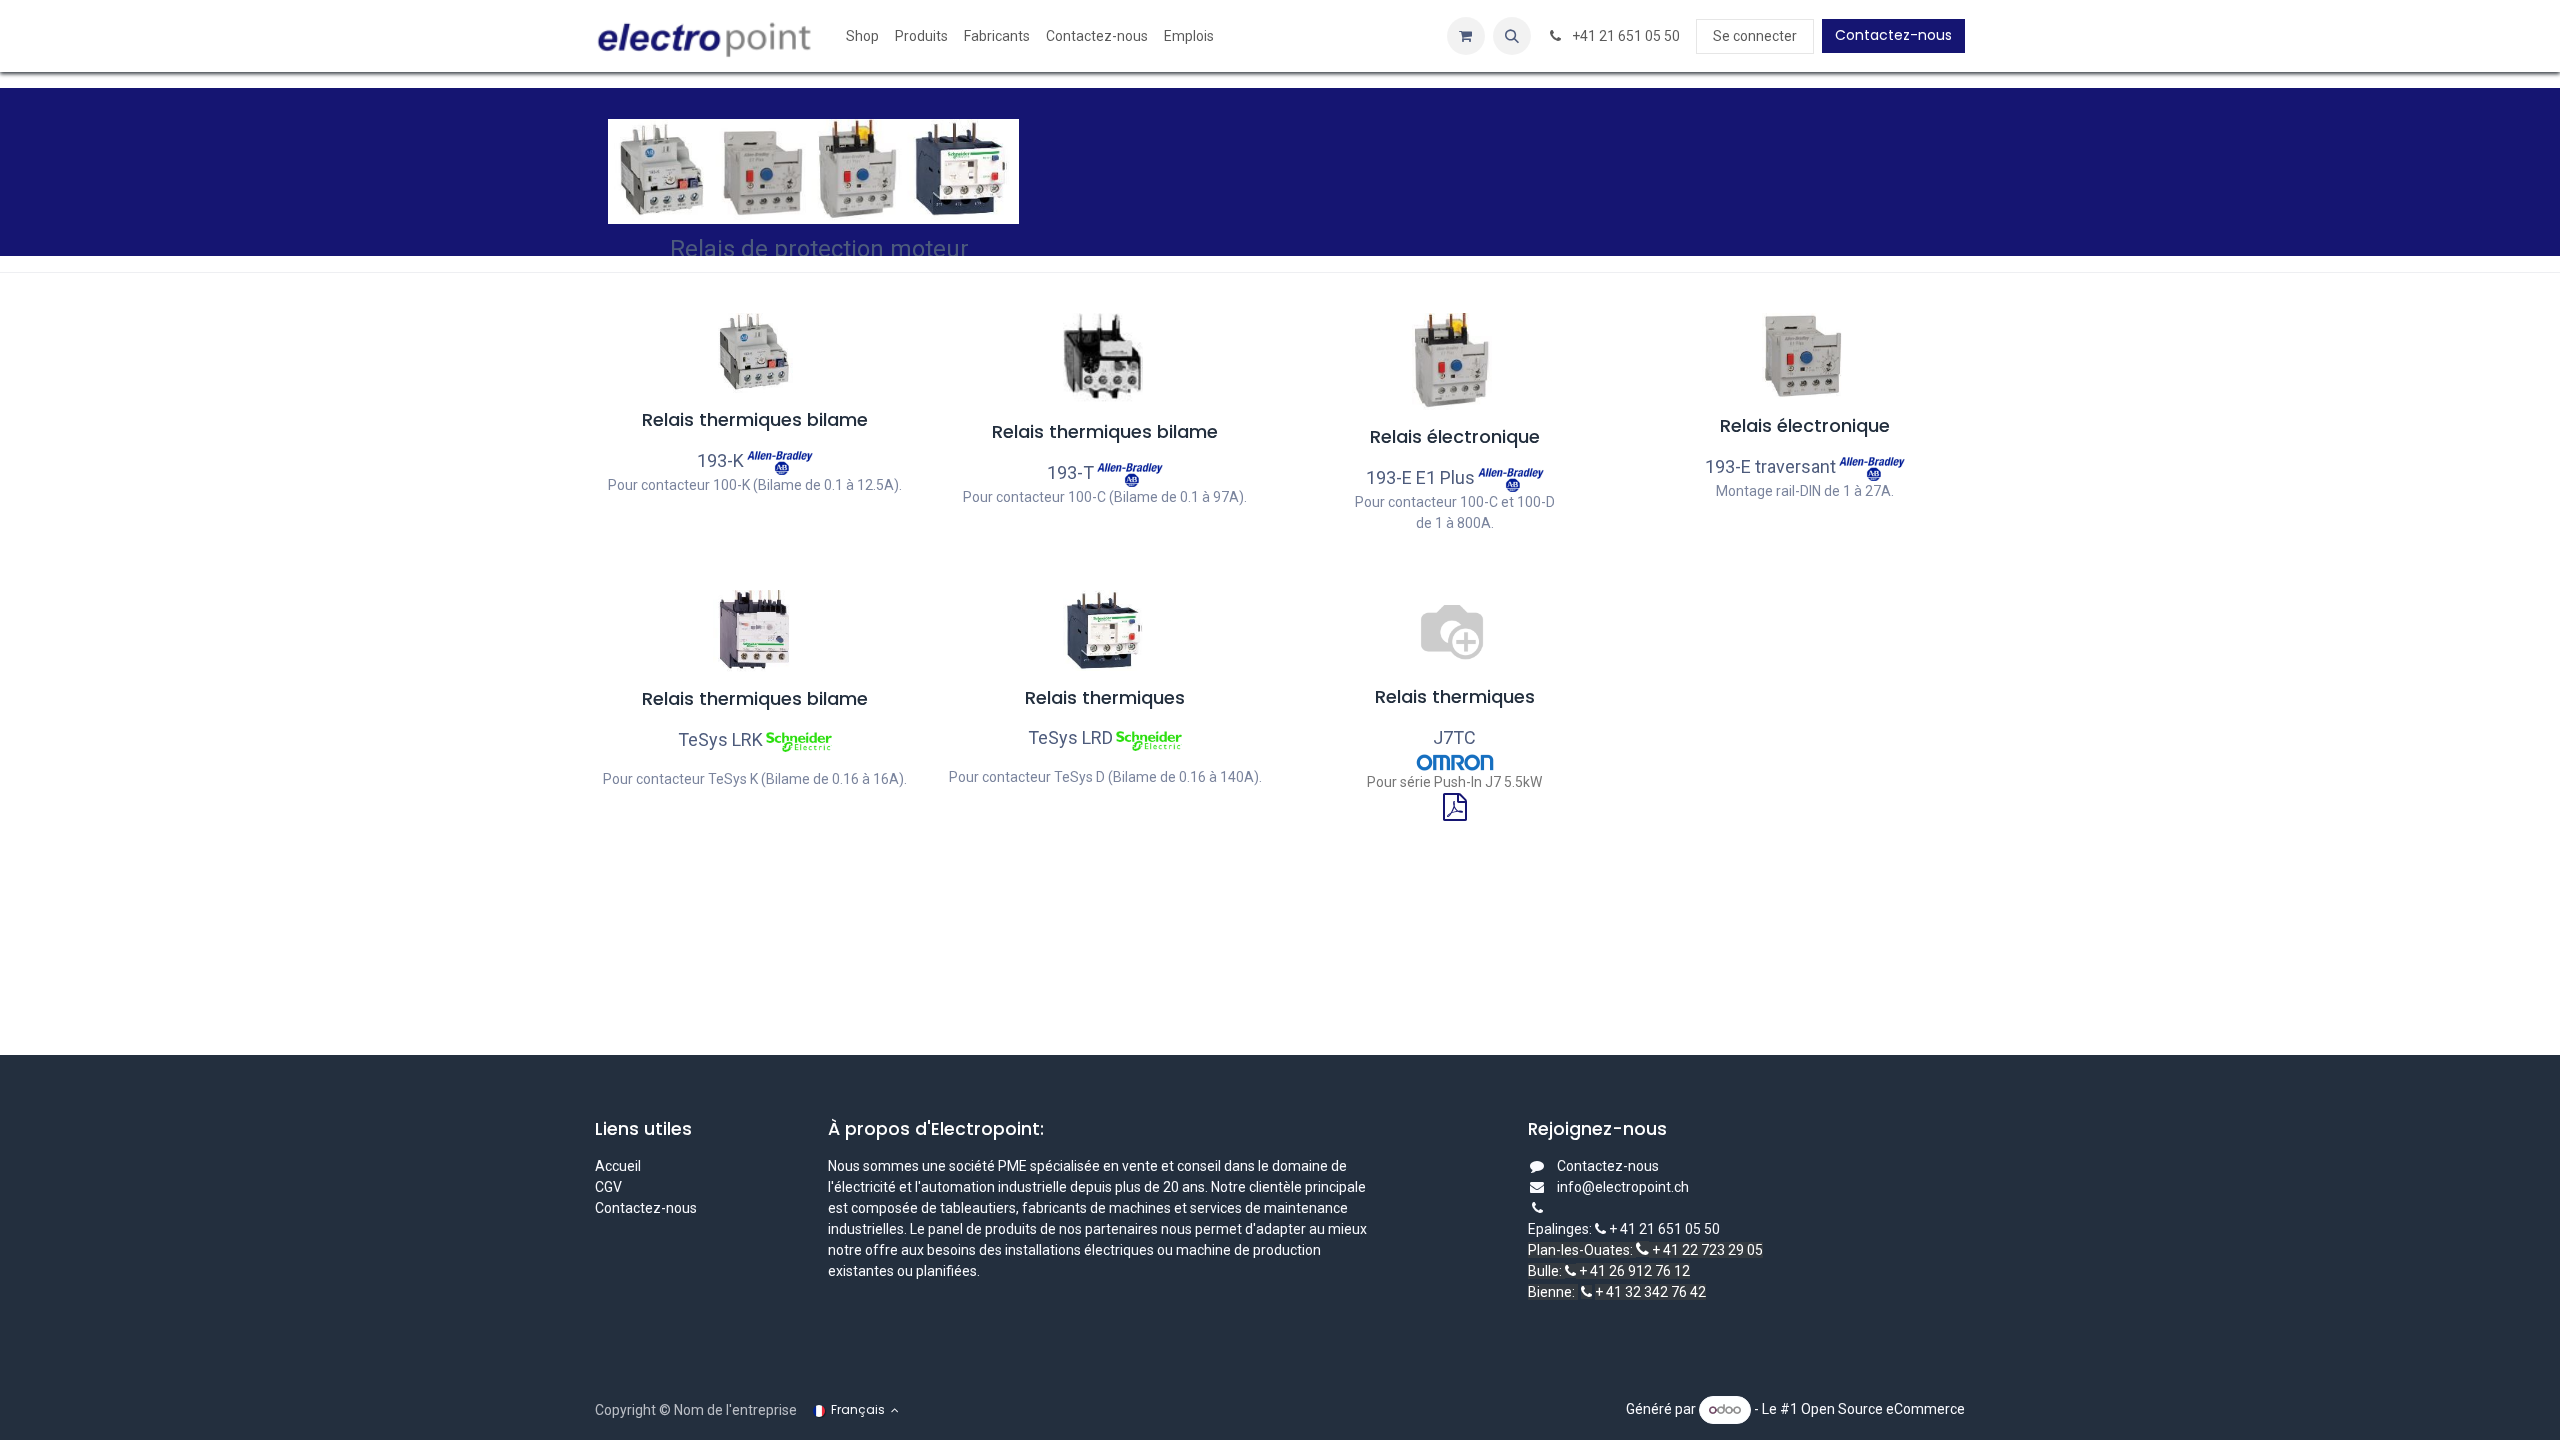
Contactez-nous (1893, 35)
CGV (610, 1187)
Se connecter (1755, 36)
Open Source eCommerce (1883, 1409)
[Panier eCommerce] (1466, 36)
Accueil (618, 1166)
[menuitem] (862, 36)
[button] (1512, 36)
